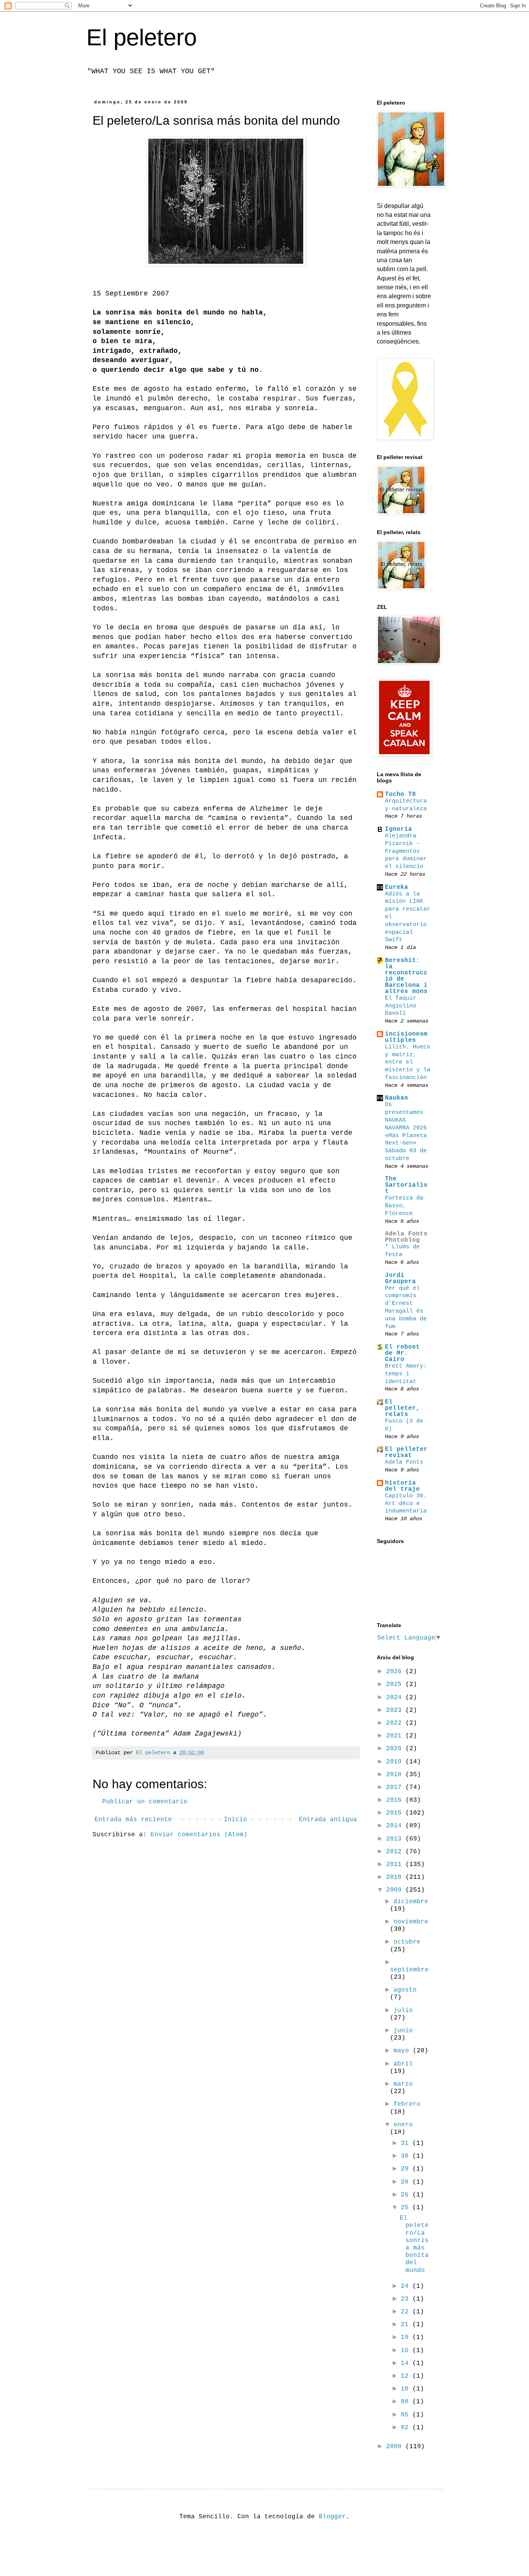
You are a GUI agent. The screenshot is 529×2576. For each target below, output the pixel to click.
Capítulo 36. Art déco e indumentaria (406, 1504)
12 (407, 2376)
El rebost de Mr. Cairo (402, 1353)
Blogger (332, 2517)
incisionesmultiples (406, 1037)
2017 (396, 1787)
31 (407, 2143)
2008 (396, 2447)
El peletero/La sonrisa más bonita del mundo (414, 2244)
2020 (396, 1749)
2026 (396, 1672)
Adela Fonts (404, 1462)
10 (407, 2389)
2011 (396, 1865)
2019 (396, 1762)
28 (407, 2182)
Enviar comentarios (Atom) (199, 1835)
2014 (396, 1826)
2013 (396, 1839)
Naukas (397, 1098)
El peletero (142, 37)
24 (407, 2286)
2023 (396, 1710)
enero (403, 2125)
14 (407, 2363)
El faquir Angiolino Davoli (401, 1006)
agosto (405, 1990)
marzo (403, 2084)
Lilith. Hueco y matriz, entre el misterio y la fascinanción (408, 1062)
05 (407, 2415)
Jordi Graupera (400, 1279)
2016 (396, 1800)
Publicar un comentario (145, 1802)
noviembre (411, 1922)
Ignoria (398, 829)
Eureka (397, 887)
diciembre (411, 1902)
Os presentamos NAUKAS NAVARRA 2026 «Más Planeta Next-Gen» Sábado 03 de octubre (406, 1131)
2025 (396, 1684)
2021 (396, 1736)
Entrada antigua (328, 1820)
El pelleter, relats (402, 1408)
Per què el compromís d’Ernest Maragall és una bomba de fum (406, 1307)
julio (403, 2011)
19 (407, 2337)
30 (407, 2156)
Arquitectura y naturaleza (406, 805)
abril (403, 2064)
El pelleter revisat (406, 1452)
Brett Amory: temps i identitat (406, 1374)
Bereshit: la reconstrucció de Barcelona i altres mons (406, 976)
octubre (407, 1942)
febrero (407, 2104)
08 (407, 2402)
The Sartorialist (406, 1185)
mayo (403, 2051)
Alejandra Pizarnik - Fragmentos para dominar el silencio (406, 851)
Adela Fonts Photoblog (406, 1237)
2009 (396, 1890)
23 (407, 2299)
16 (407, 2351)
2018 (396, 1775)
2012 (396, 1852)
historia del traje (402, 1486)
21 (407, 2325)
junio (403, 2031)
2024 (396, 1698)
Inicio (235, 1820)
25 (407, 2208)
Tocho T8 (400, 794)
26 (407, 2195)
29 (407, 2169)
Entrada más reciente (133, 1820)
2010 (396, 1877)
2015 (396, 1813)
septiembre (409, 1970)
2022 (396, 1723)
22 (407, 2312)
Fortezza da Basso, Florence (404, 1206)
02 (407, 2428)
